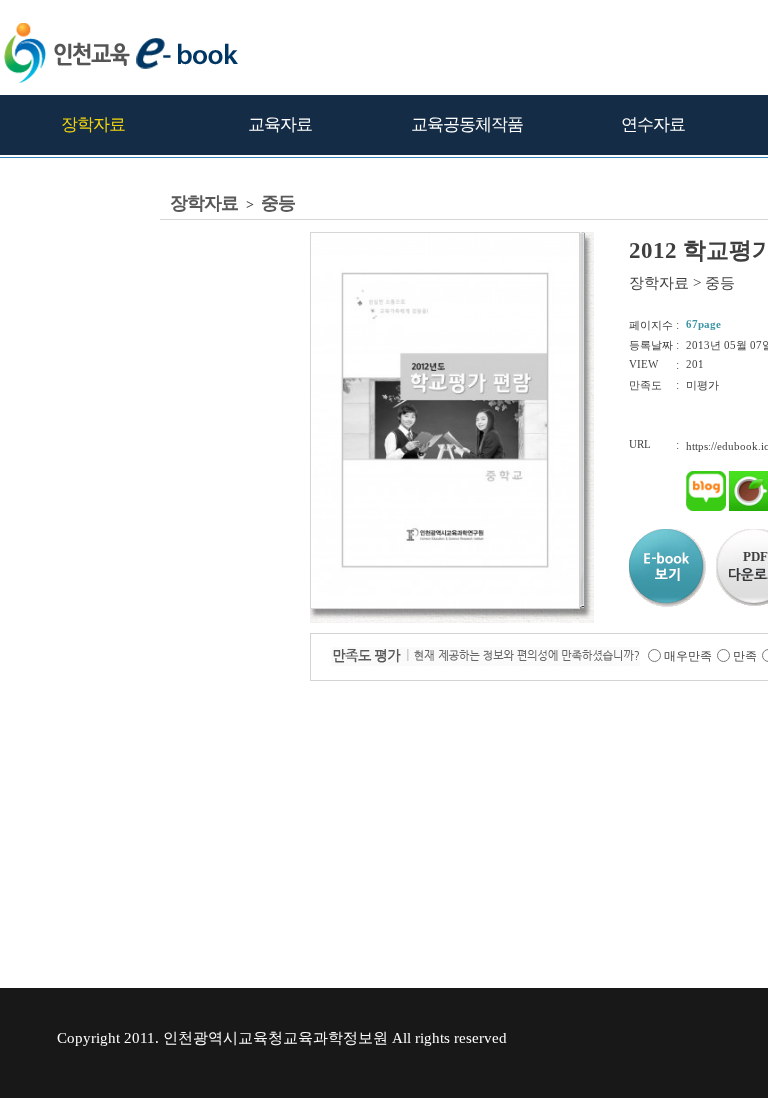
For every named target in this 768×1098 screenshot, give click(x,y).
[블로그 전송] (706, 507)
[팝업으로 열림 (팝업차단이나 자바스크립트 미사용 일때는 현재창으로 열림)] (445, 605)
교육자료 (280, 124)
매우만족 (688, 656)
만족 (745, 656)
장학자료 (93, 124)
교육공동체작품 (467, 124)
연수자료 (653, 124)
